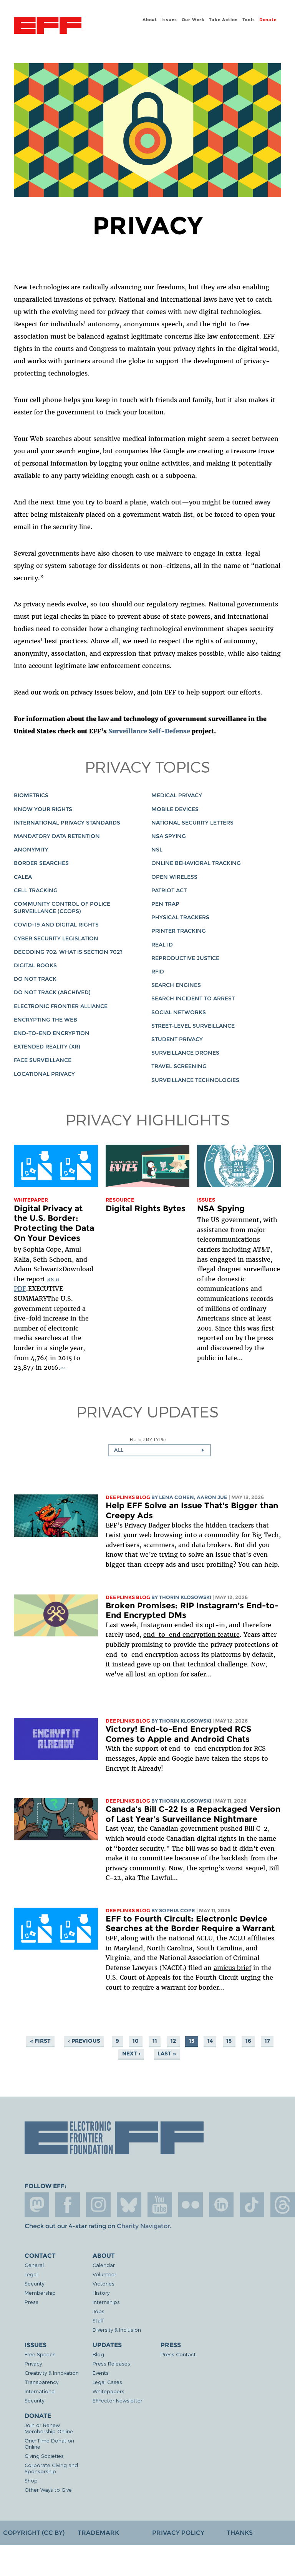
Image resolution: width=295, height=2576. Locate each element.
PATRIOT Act (169, 890)
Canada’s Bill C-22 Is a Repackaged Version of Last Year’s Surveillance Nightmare (193, 1814)
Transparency (41, 2382)
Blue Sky (129, 2205)
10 (136, 2041)
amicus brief (232, 1968)
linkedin (221, 2205)
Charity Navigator (143, 2226)
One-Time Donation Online (49, 2443)
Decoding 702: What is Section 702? (68, 952)
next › (131, 2053)
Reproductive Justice (185, 958)
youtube (160, 2205)
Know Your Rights (43, 809)
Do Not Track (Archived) (52, 992)
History (101, 2293)
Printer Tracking (179, 931)
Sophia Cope (177, 1911)
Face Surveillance (43, 1060)
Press (31, 2302)
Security (34, 2283)
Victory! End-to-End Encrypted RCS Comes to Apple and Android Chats (178, 1734)
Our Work (193, 20)
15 (229, 2041)
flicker (191, 2205)
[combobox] (160, 1450)
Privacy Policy (178, 2533)
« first (40, 2041)
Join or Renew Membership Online (49, 2428)
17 (267, 2041)
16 (248, 2041)
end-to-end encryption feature (191, 1634)
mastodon (37, 2205)
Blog (98, 2354)
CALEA (23, 877)
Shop (31, 2480)
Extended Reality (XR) (47, 1047)
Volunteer (104, 2274)
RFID (158, 972)
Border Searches (41, 863)
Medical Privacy (177, 795)
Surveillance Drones (185, 1053)
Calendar (104, 2265)
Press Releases (111, 2363)
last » (167, 2053)
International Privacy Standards (67, 823)
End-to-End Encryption (52, 1033)
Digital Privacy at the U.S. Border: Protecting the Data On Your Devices (54, 1223)
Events (101, 2373)
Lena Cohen (177, 1497)
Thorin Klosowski (185, 1597)
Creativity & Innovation (52, 2373)
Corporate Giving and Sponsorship (51, 2468)
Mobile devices (175, 809)
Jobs (99, 2311)
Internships (106, 2302)
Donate (268, 20)
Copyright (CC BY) (34, 2533)
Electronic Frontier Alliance (61, 1006)
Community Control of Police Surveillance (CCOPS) (62, 907)
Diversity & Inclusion (117, 2330)
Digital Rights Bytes (146, 1208)
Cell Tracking (36, 890)
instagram (98, 2205)
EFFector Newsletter (118, 2400)
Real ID (162, 945)
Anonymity (31, 850)
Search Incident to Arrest (193, 998)
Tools (249, 20)
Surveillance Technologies (195, 1080)
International (40, 2391)
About (150, 20)
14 (210, 2041)
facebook (68, 2205)
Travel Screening (179, 1066)
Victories (104, 2283)
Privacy (33, 2363)
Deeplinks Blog (128, 1497)
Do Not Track (35, 979)
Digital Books (35, 965)
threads (283, 2205)
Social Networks (179, 1012)
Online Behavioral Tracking (196, 863)
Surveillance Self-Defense (149, 731)
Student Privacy (177, 1039)
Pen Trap (165, 904)
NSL (157, 850)
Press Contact (178, 2354)
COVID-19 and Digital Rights (56, 925)
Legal (31, 2274)
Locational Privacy (44, 1074)
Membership (40, 2293)
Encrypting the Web (46, 1020)
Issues (169, 20)
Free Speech (40, 2354)
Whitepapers (109, 2391)
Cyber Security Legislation (56, 938)
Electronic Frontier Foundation (48, 27)
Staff (98, 2320)
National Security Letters (192, 823)
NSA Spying (169, 836)
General (34, 2265)
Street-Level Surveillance (193, 1026)
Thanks (240, 2533)
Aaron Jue (212, 1497)
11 (155, 2041)
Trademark (98, 2533)
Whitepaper (31, 1200)
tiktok (252, 2205)
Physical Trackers (180, 917)
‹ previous (84, 2041)
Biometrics (31, 795)
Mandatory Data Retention (57, 836)
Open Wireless (174, 877)
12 (173, 2041)
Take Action (223, 20)
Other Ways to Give (48, 2490)
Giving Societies (44, 2456)
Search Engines (176, 985)
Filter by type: (148, 1439)
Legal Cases (107, 2382)
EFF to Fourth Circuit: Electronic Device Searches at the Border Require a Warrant (190, 1924)
